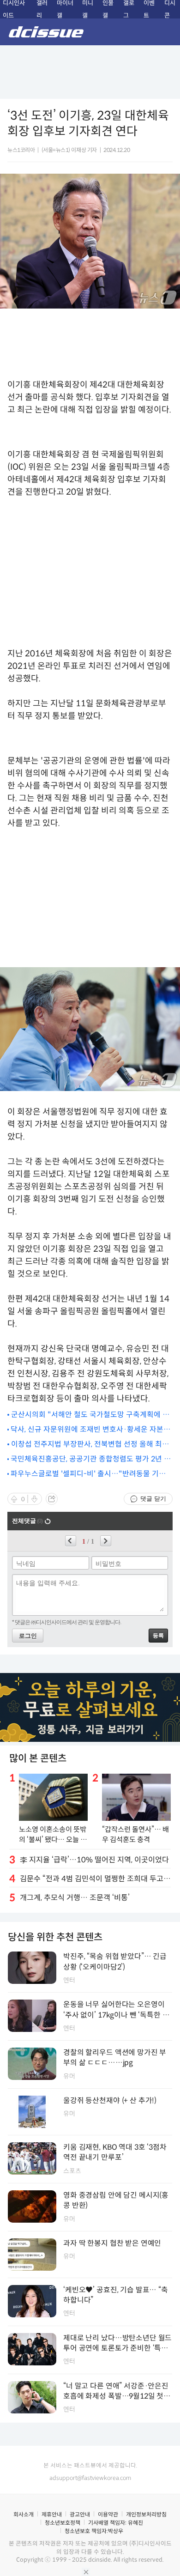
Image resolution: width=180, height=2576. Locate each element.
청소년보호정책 (63, 2523)
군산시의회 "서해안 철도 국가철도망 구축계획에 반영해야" (90, 1415)
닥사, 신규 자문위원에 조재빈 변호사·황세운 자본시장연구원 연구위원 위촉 (90, 1430)
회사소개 (24, 2514)
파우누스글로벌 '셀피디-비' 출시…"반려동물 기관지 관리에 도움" (88, 1474)
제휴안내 (52, 2514)
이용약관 (108, 2514)
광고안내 (80, 2514)
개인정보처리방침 (146, 2514)
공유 (52, 1499)
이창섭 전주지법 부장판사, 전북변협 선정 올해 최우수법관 (90, 1445)
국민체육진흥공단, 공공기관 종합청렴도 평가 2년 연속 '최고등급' (91, 1459)
